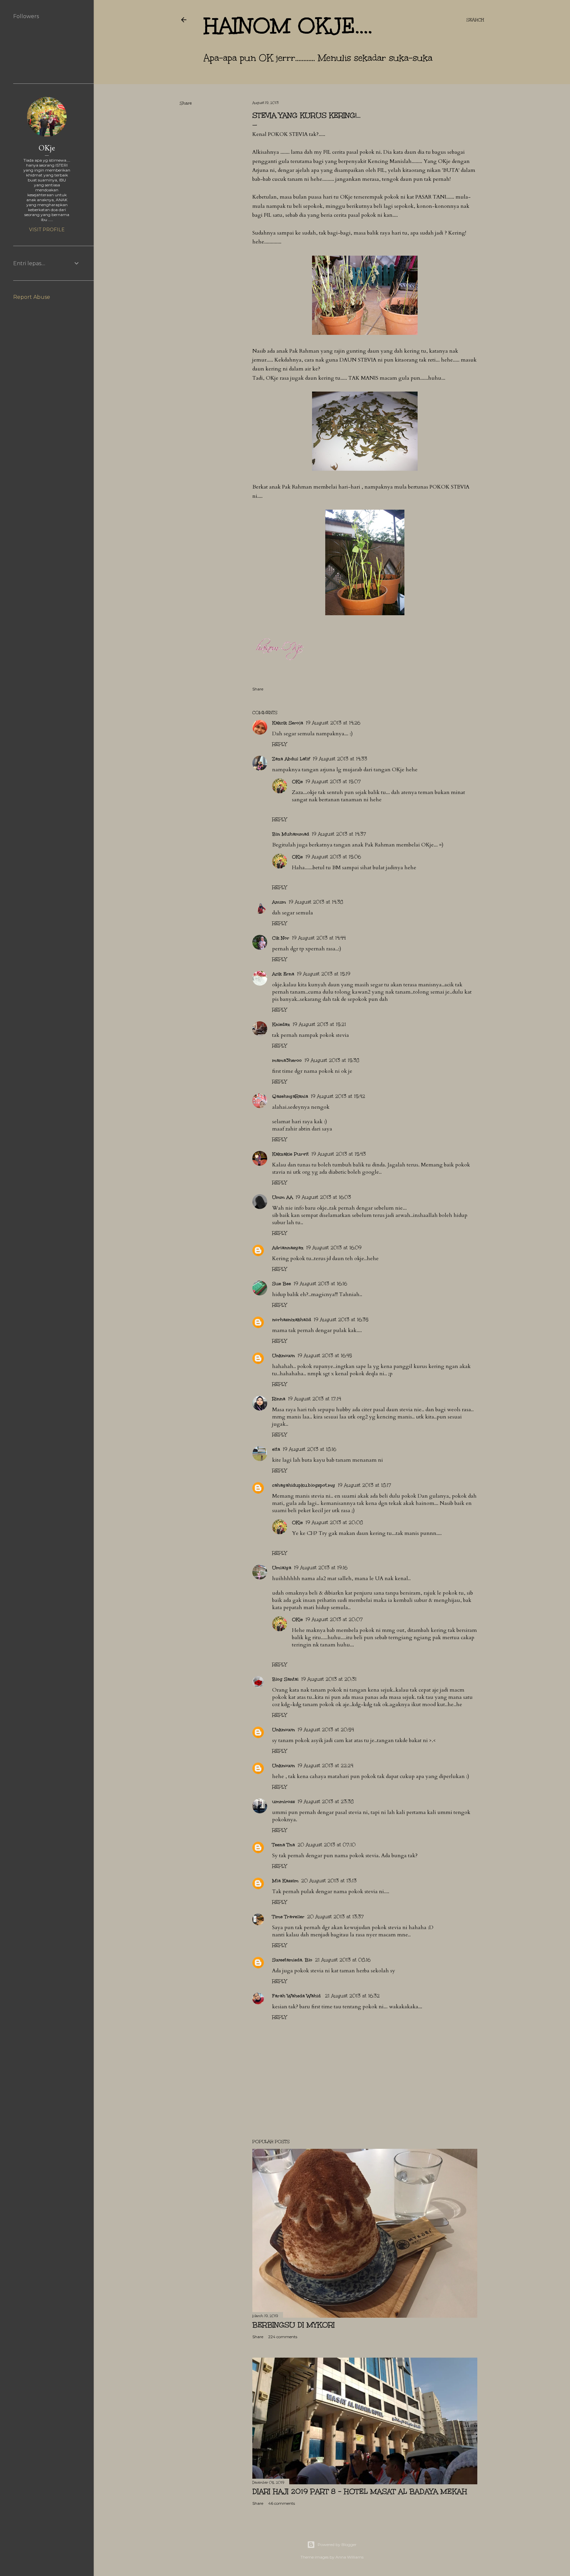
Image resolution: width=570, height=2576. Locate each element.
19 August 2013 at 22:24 (325, 1766)
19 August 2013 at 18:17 (364, 1485)
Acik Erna (283, 974)
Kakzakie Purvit (290, 1154)
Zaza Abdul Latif (291, 759)
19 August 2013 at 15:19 (324, 974)
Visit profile (47, 230)
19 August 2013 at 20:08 (334, 1523)
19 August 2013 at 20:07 (334, 1620)
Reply (279, 744)
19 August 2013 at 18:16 (309, 1449)
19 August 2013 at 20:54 (326, 1730)
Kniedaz (281, 1024)
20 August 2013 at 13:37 (335, 1917)
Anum (279, 902)
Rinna (279, 1399)
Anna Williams (349, 2557)
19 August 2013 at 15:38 (332, 1060)
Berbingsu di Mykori (294, 2325)
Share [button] (186, 103)
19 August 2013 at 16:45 (325, 1356)
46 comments (282, 2503)
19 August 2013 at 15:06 (333, 857)
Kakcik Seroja (288, 723)
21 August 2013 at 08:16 (343, 1960)
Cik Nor (281, 938)
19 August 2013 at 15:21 (319, 1024)
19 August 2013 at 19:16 (321, 1568)
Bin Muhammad (291, 834)
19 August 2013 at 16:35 (341, 1320)
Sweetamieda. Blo (292, 1960)
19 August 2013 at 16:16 (320, 1284)
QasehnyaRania (290, 1096)
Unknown (284, 1356)
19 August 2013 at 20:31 (329, 1679)
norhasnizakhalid (292, 1320)
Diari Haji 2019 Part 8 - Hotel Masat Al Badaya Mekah (360, 2491)
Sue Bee (282, 1284)
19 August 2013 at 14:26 (333, 723)
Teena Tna (284, 1845)
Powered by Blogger (337, 2544)
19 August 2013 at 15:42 (338, 1096)
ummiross (284, 1802)
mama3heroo (287, 1060)
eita (276, 1449)
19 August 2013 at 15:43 (339, 1154)
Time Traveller (288, 1917)
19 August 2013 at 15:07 (333, 782)
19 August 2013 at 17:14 (315, 1399)
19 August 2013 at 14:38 (316, 902)
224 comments (283, 2337)
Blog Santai (285, 1679)
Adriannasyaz (288, 1248)
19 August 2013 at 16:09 (334, 1248)
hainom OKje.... (288, 26)
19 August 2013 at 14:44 (319, 938)
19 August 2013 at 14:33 (340, 759)
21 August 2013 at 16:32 (352, 1996)
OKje (297, 782)
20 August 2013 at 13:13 (329, 1881)
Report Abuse (32, 297)
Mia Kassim (285, 1881)
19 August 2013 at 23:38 (326, 1802)
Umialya (282, 1568)
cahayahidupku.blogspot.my (304, 1485)
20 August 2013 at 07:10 (327, 1845)
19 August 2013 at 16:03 (323, 1197)
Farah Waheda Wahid (297, 1996)
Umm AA (283, 1197)
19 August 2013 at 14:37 (339, 834)
